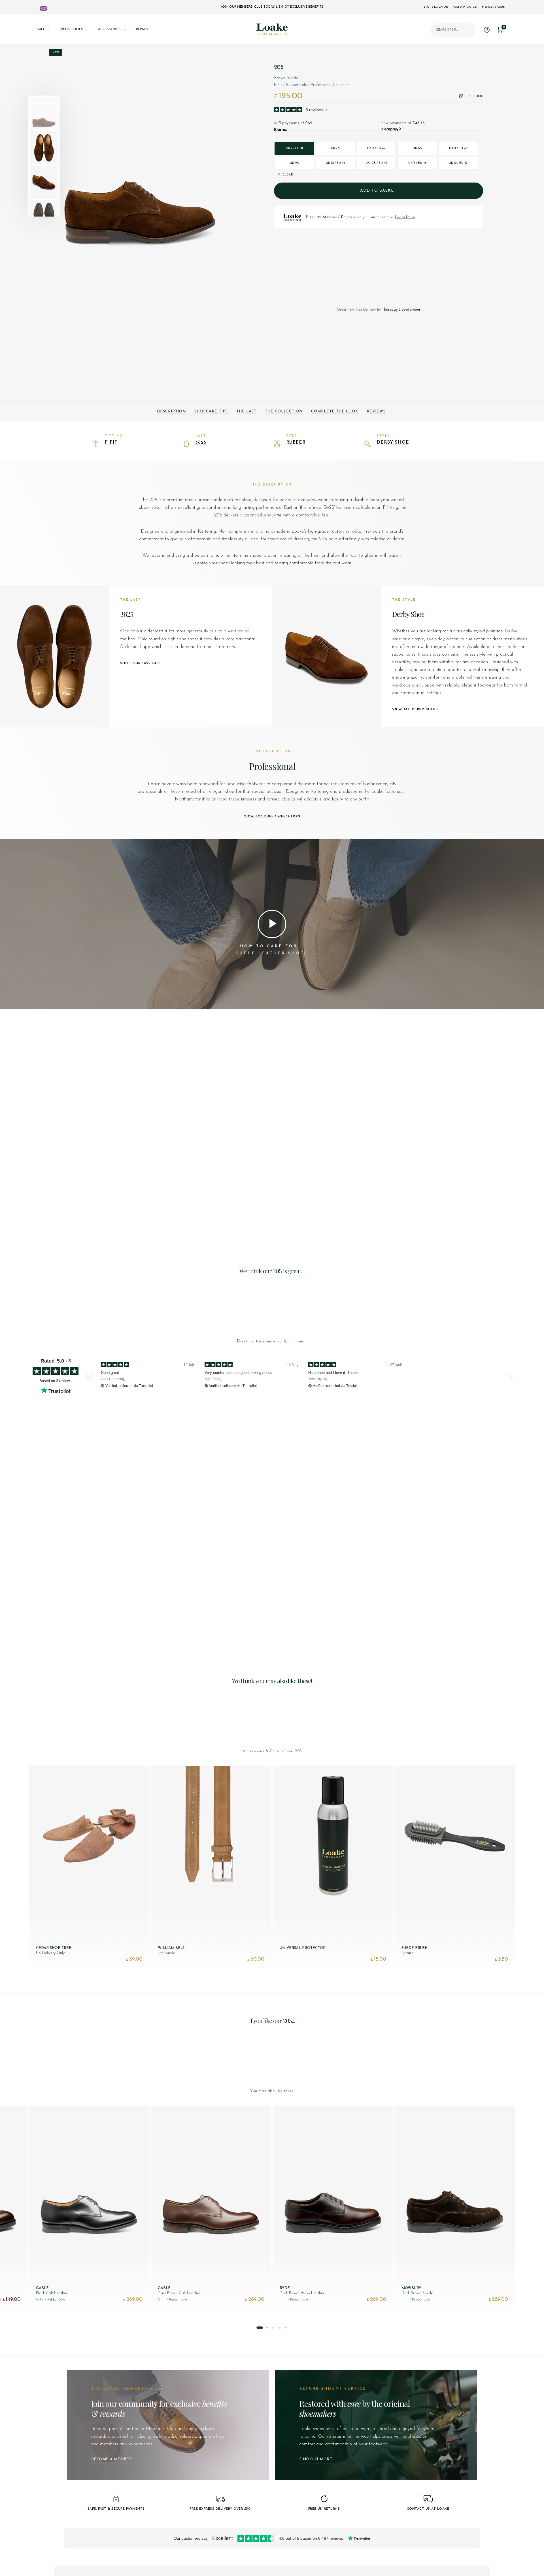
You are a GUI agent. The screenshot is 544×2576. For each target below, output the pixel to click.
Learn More (405, 217)
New (56, 53)
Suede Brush (415, 1948)
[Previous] (73, 154)
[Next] (216, 154)
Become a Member (112, 2459)
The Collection (284, 411)
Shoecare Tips (211, 411)
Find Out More (316, 2459)
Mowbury (411, 2288)
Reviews (376, 411)
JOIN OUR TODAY (272, 7)
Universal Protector (303, 1948)
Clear (288, 175)
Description (171, 411)
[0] (500, 29)
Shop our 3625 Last (141, 663)
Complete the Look (335, 411)
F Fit (111, 443)
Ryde (285, 2288)
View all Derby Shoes (416, 709)
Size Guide (474, 97)
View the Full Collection (272, 816)
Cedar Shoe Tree (54, 1948)
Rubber (296, 443)
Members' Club (493, 7)
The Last (246, 411)
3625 (201, 443)
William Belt (171, 1948)
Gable (42, 2288)
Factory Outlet (465, 7)
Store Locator (436, 7)
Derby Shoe (393, 443)
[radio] (295, 149)
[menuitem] (49, 29)
